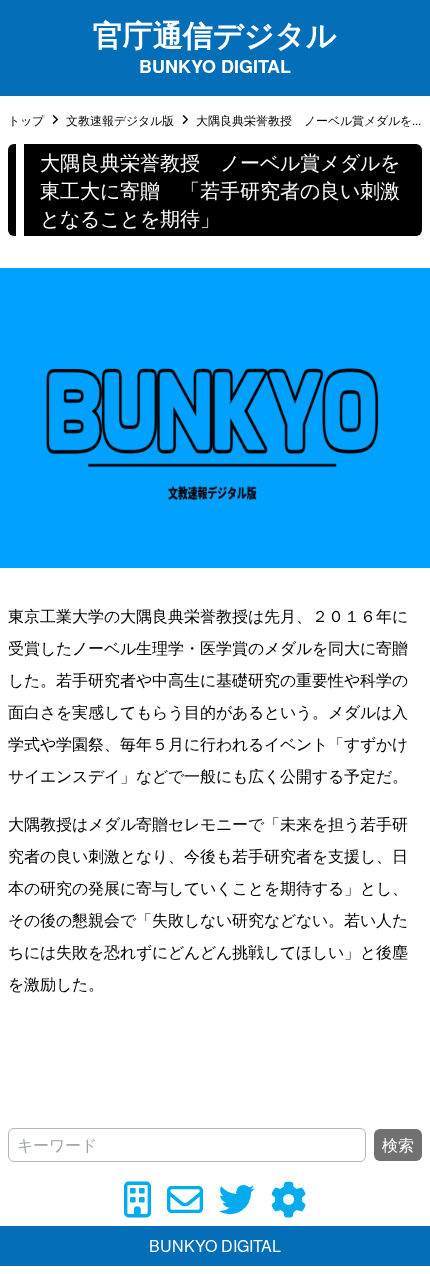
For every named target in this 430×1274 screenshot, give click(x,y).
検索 (398, 1144)
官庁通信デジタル (215, 33)
